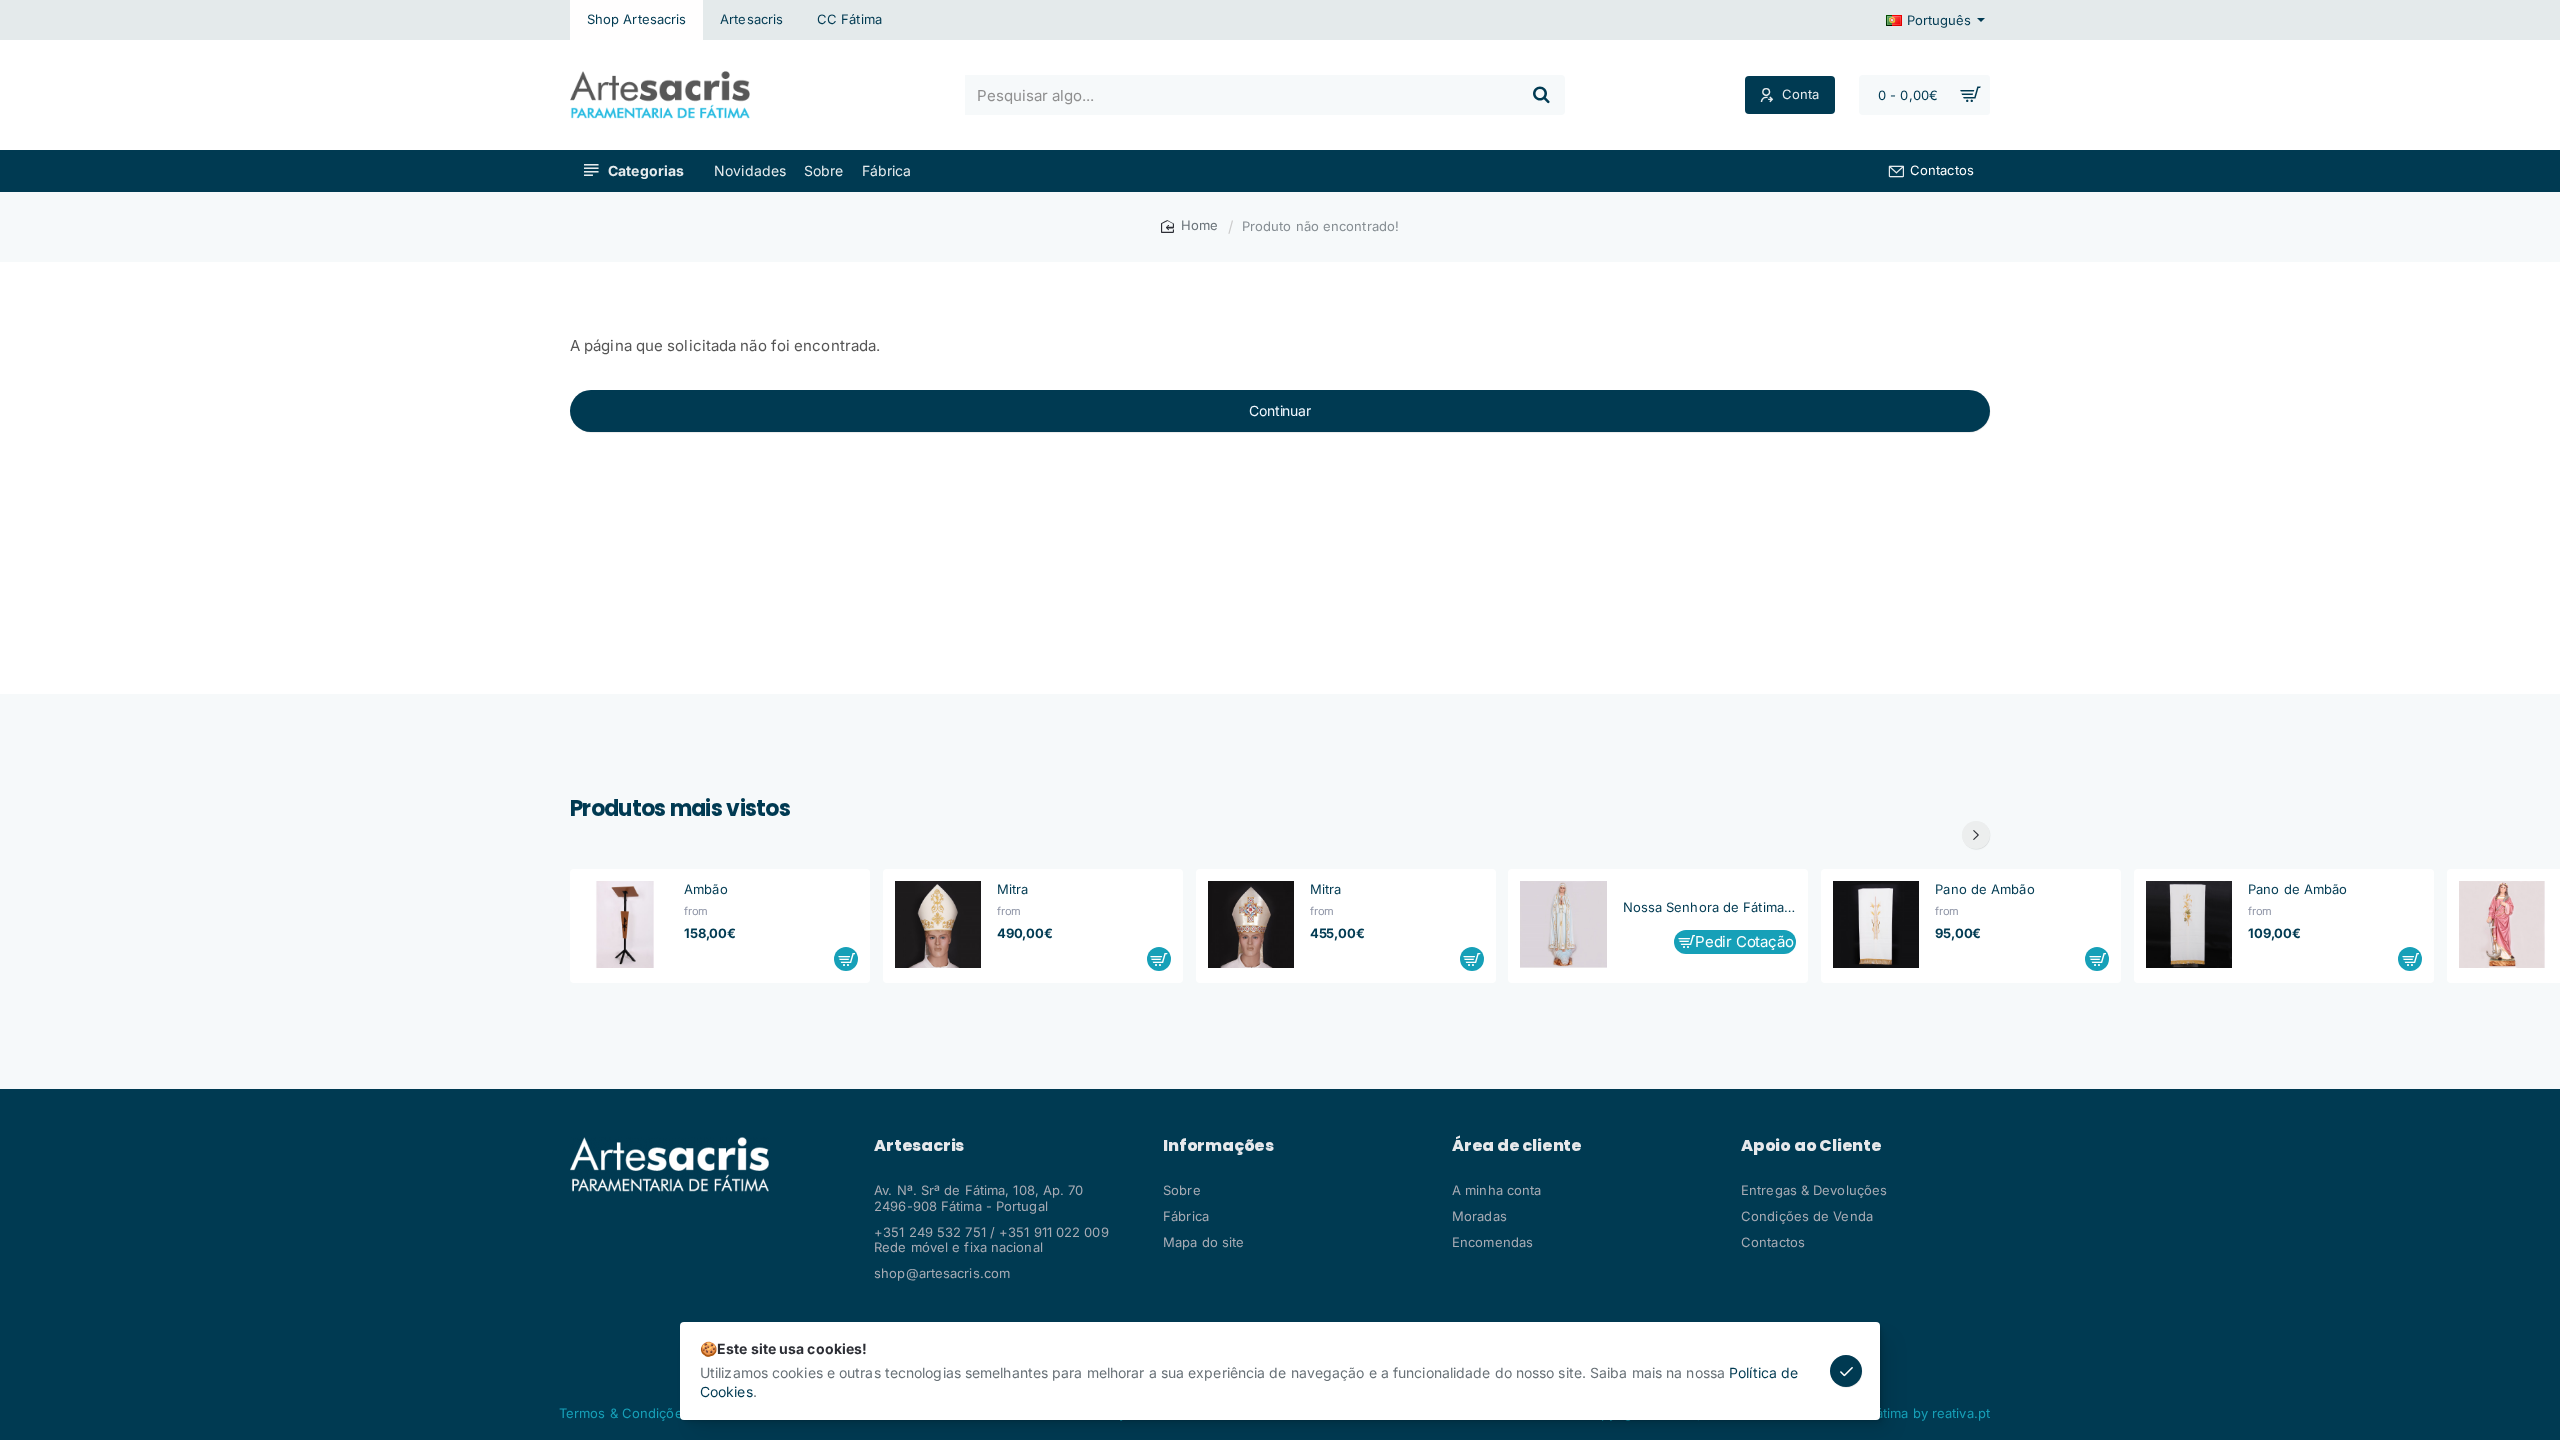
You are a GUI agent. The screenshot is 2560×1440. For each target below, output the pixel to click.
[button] (846, 959)
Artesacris (919, 1146)
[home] (1190, 225)
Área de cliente (1517, 1146)
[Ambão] (625, 924)
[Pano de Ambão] (1876, 924)
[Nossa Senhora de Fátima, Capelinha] (1563, 924)
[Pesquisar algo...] (1541, 95)
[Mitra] (938, 924)
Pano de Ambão (1984, 889)
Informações (1218, 1146)
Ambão (706, 889)
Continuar (1279, 410)
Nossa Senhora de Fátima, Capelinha (1710, 907)
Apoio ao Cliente (1811, 1146)
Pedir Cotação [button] (1744, 941)
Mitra (1013, 889)
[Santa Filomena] (2502, 924)
